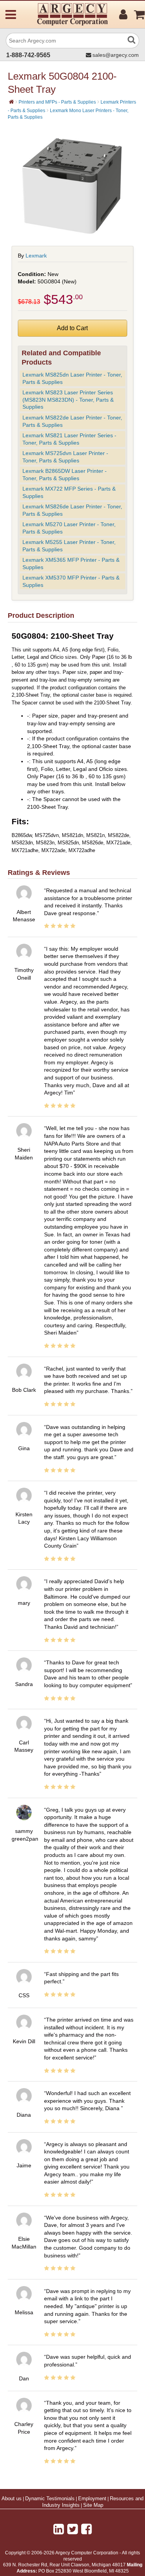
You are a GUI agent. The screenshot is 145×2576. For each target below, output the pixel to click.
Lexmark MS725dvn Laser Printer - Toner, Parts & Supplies (65, 457)
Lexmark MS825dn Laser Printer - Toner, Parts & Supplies (72, 378)
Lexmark (36, 256)
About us (12, 2499)
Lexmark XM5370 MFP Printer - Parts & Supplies (71, 581)
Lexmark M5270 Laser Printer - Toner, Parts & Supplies (69, 528)
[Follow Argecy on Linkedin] (59, 2529)
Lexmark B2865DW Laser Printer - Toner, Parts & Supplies (65, 475)
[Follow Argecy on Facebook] (86, 2529)
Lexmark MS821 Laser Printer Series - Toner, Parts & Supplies (69, 439)
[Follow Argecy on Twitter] (72, 2529)
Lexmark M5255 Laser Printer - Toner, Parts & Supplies (69, 546)
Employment (92, 2499)
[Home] (11, 102)
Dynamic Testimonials (50, 2499)
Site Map (93, 2505)
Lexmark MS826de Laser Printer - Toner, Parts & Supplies (72, 510)
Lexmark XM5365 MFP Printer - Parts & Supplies (71, 563)
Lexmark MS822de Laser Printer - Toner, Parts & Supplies (72, 421)
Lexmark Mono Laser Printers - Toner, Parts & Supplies (68, 114)
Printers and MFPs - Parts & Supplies (57, 102)
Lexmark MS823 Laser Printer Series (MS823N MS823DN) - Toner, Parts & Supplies (68, 400)
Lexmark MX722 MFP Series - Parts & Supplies (69, 492)
